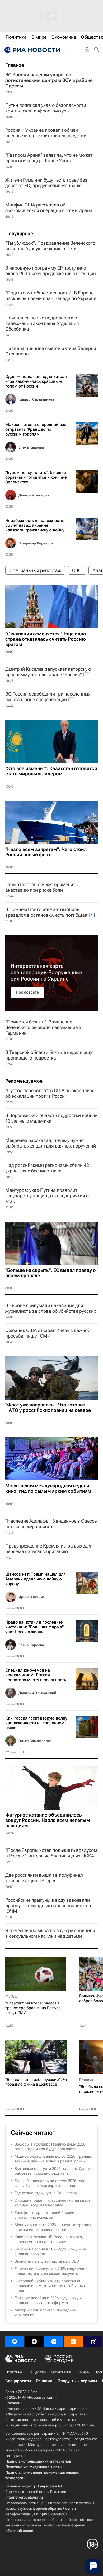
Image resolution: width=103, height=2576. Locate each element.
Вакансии (14, 2403)
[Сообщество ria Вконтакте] (54, 2341)
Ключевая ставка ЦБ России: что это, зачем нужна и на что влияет (49, 2239)
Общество (37, 2372)
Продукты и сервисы (77, 2381)
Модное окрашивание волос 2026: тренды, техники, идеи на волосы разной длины (53, 2159)
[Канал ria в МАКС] (15, 2341)
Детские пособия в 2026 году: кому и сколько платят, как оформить (48, 2300)
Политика (14, 2372)
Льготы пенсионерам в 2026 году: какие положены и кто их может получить (51, 2271)
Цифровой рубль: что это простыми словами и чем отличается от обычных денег (50, 2286)
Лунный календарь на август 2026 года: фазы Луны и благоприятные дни (50, 2183)
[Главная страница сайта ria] (32, 50)
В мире (83, 2372)
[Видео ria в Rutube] (93, 2341)
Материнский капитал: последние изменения (45, 2313)
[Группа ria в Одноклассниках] (73, 2341)
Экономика (61, 2372)
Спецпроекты (18, 2381)
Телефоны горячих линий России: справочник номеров (45, 2215)
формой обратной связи (54, 2508)
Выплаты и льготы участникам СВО (47, 2261)
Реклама (44, 2381)
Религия (86, 2080)
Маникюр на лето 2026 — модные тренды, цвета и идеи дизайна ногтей (53, 2227)
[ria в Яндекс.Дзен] (34, 2341)
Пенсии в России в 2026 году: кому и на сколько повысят (50, 2252)
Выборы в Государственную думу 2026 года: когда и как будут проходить (50, 2147)
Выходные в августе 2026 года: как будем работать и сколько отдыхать (52, 2171)
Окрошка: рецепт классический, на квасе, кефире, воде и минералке (53, 2203)
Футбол (12, 1996)
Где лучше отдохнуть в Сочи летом (46, 2193)
